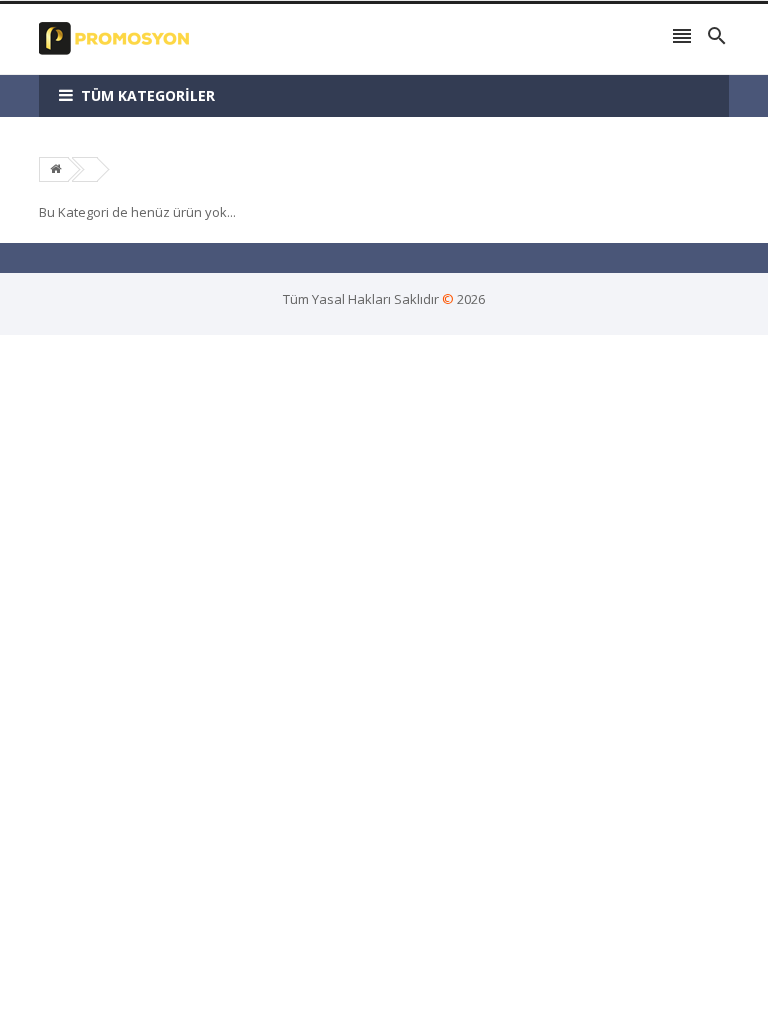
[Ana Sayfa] (55, 168)
